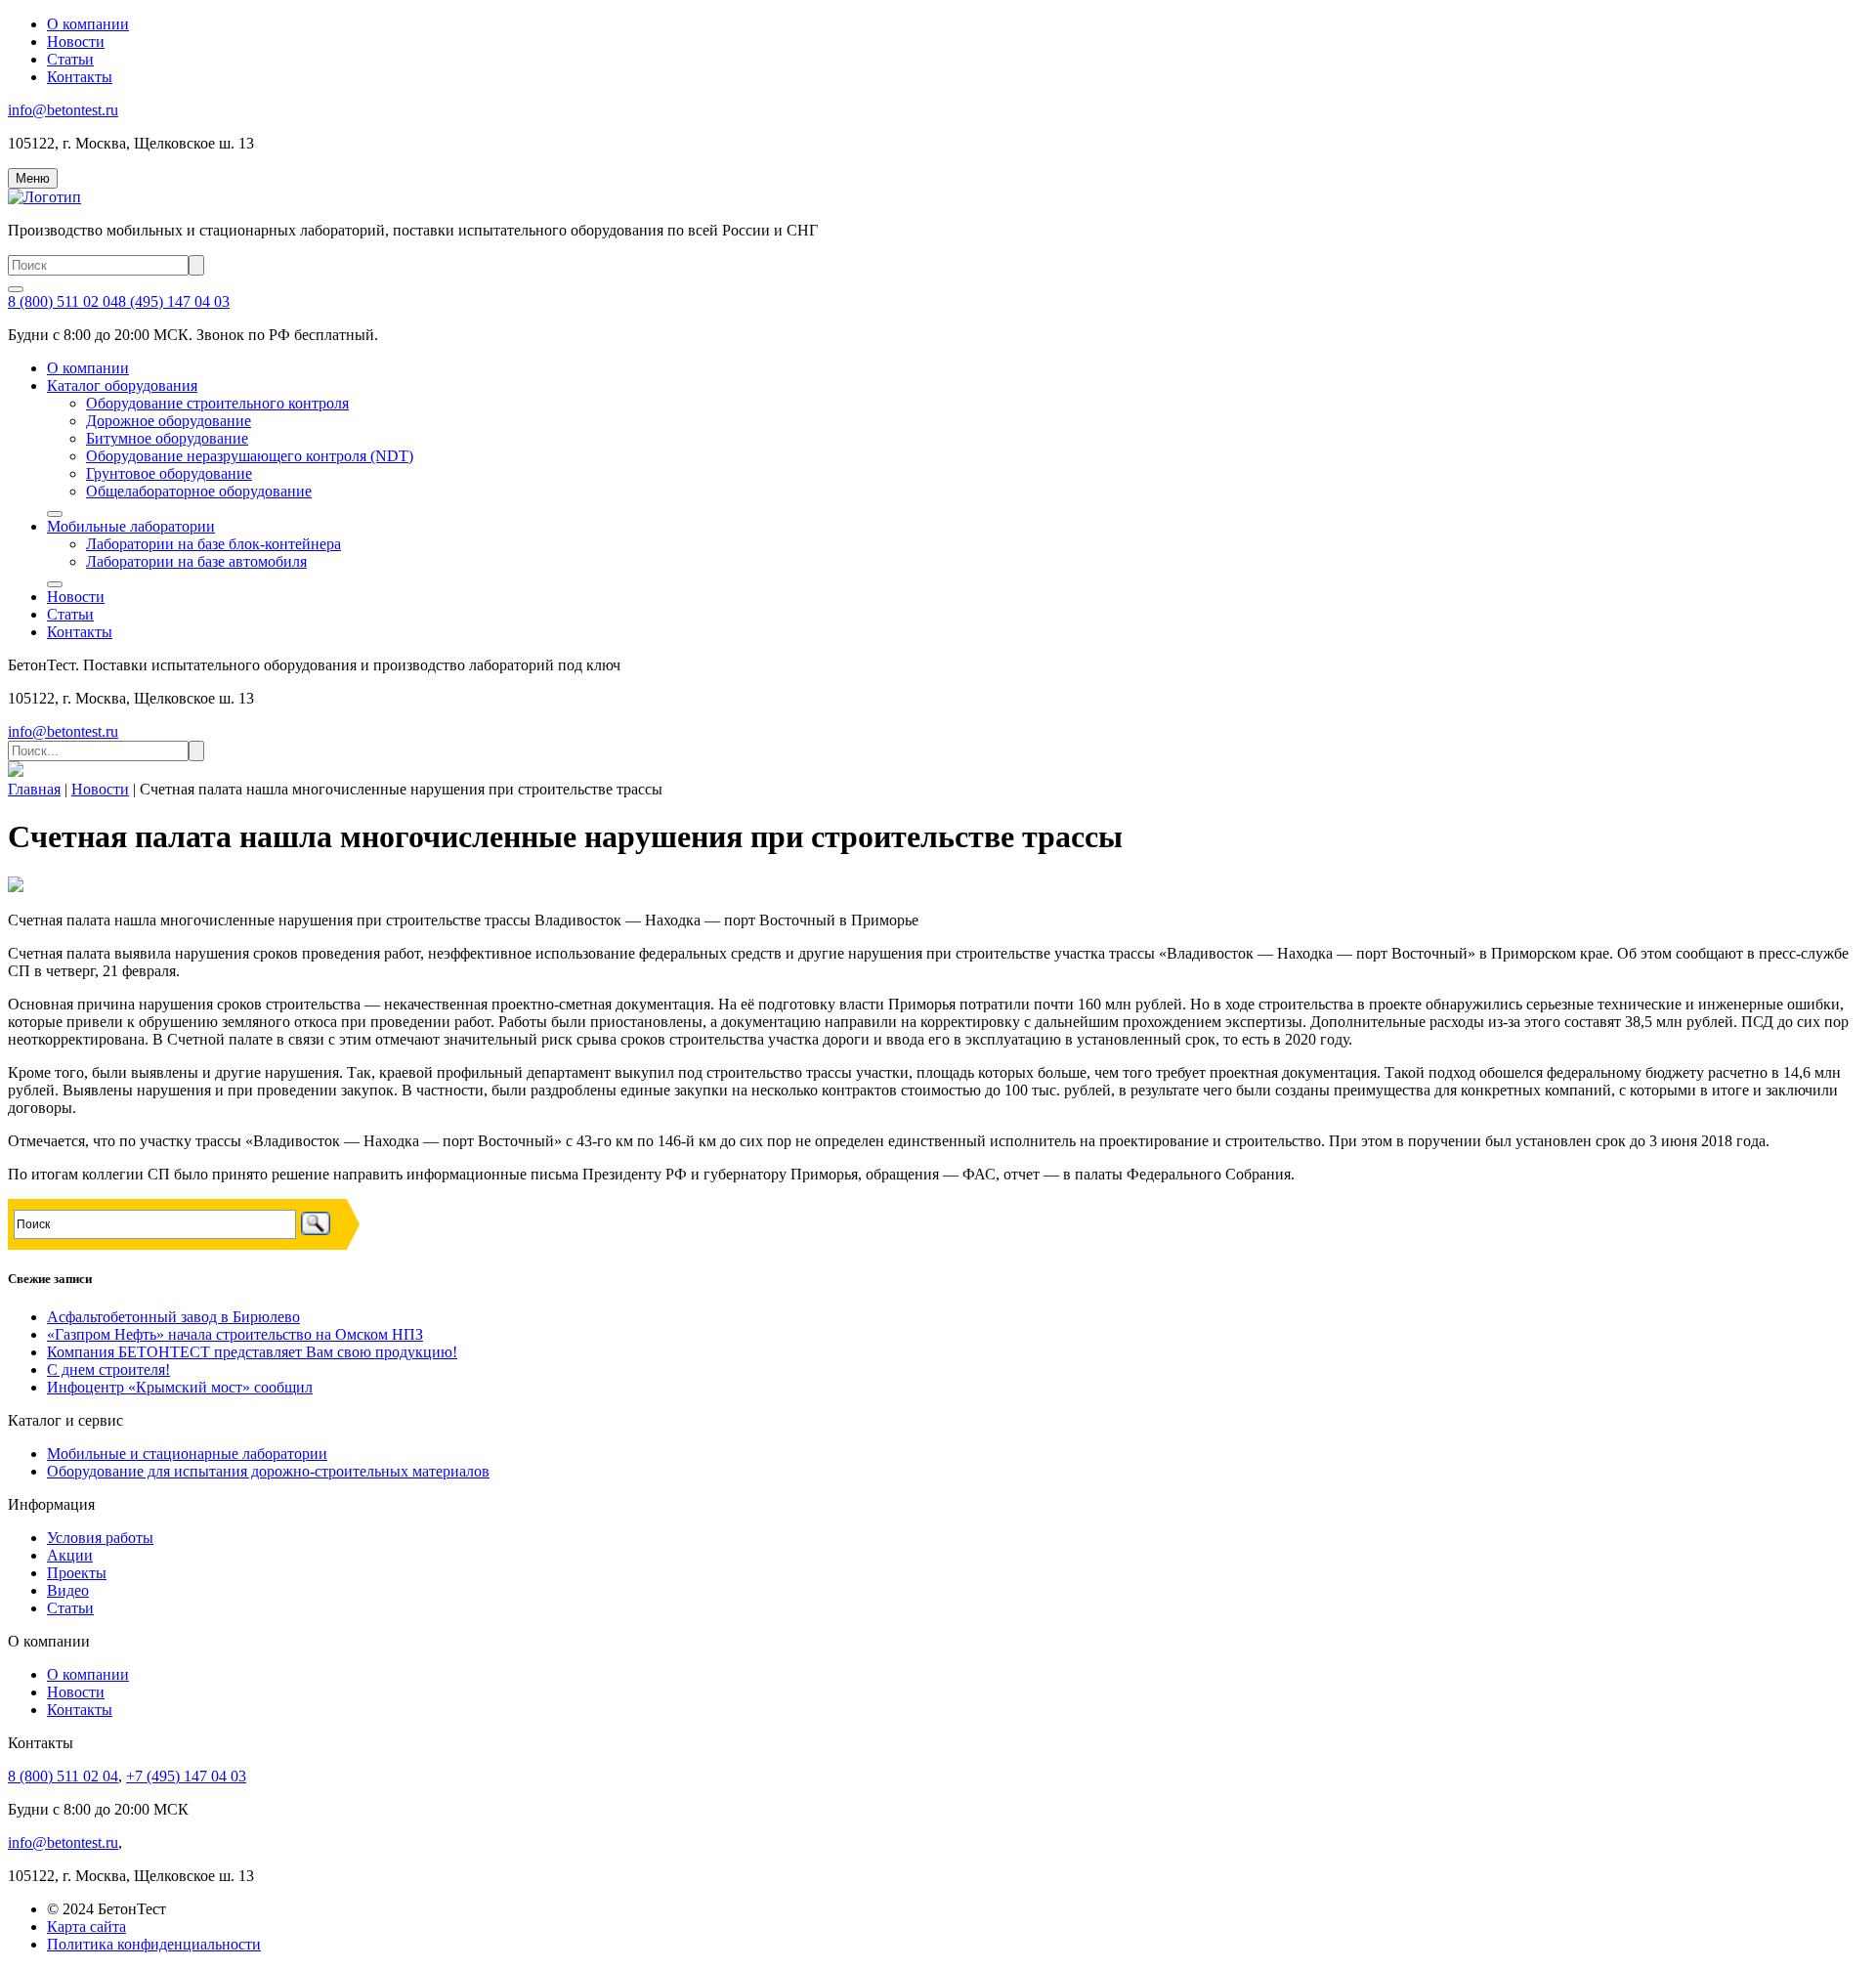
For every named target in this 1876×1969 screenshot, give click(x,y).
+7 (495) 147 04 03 (186, 1776)
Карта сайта (86, 1926)
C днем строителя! (108, 1370)
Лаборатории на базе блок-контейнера (213, 544)
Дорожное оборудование (169, 421)
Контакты (80, 77)
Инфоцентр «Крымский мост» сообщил (180, 1387)
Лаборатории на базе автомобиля (196, 561)
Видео (68, 1590)
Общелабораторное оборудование (199, 491)
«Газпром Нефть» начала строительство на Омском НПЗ (235, 1334)
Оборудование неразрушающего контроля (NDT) (250, 456)
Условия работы (100, 1538)
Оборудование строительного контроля (217, 403)
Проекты (77, 1573)
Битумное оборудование (167, 438)
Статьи (70, 59)
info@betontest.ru (63, 110)
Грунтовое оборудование (169, 473)
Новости (76, 42)
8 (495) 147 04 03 (174, 301)
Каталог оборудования (122, 385)
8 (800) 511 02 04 (63, 301)
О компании (88, 24)
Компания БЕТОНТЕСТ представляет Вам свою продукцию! (252, 1352)
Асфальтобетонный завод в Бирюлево (173, 1317)
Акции (70, 1555)
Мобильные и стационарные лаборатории (187, 1454)
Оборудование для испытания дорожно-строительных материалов (268, 1471)
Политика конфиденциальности (154, 1944)
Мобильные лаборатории (131, 526)
